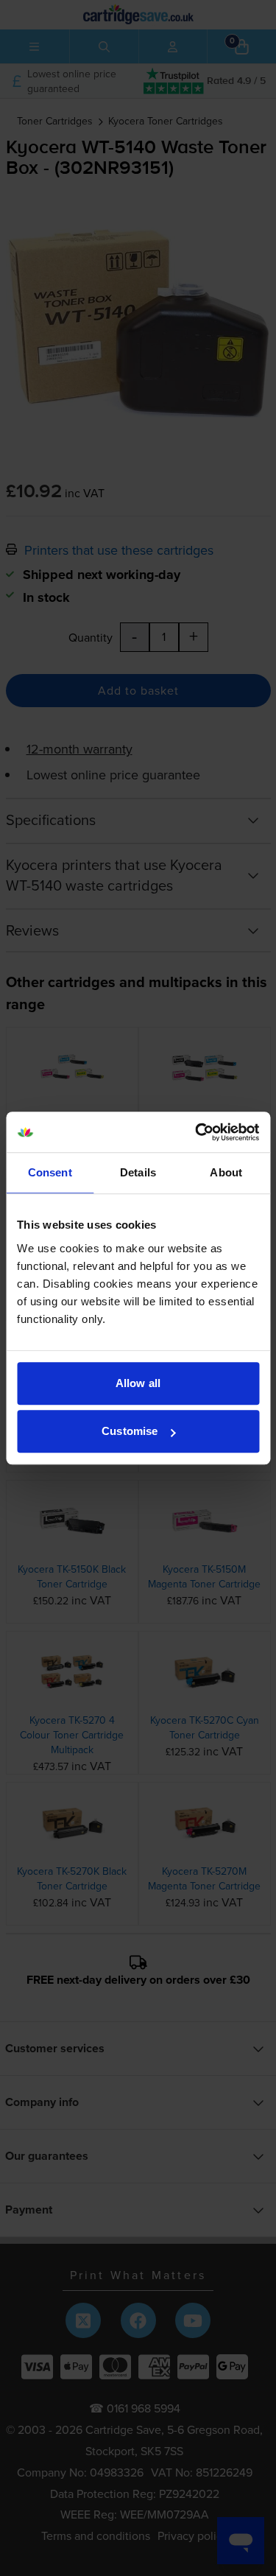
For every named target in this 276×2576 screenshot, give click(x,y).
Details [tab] (138, 1172)
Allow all (138, 1383)
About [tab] (226, 1172)
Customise (130, 1431)
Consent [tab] (50, 1172)
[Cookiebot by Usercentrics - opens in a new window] (197, 1132)
